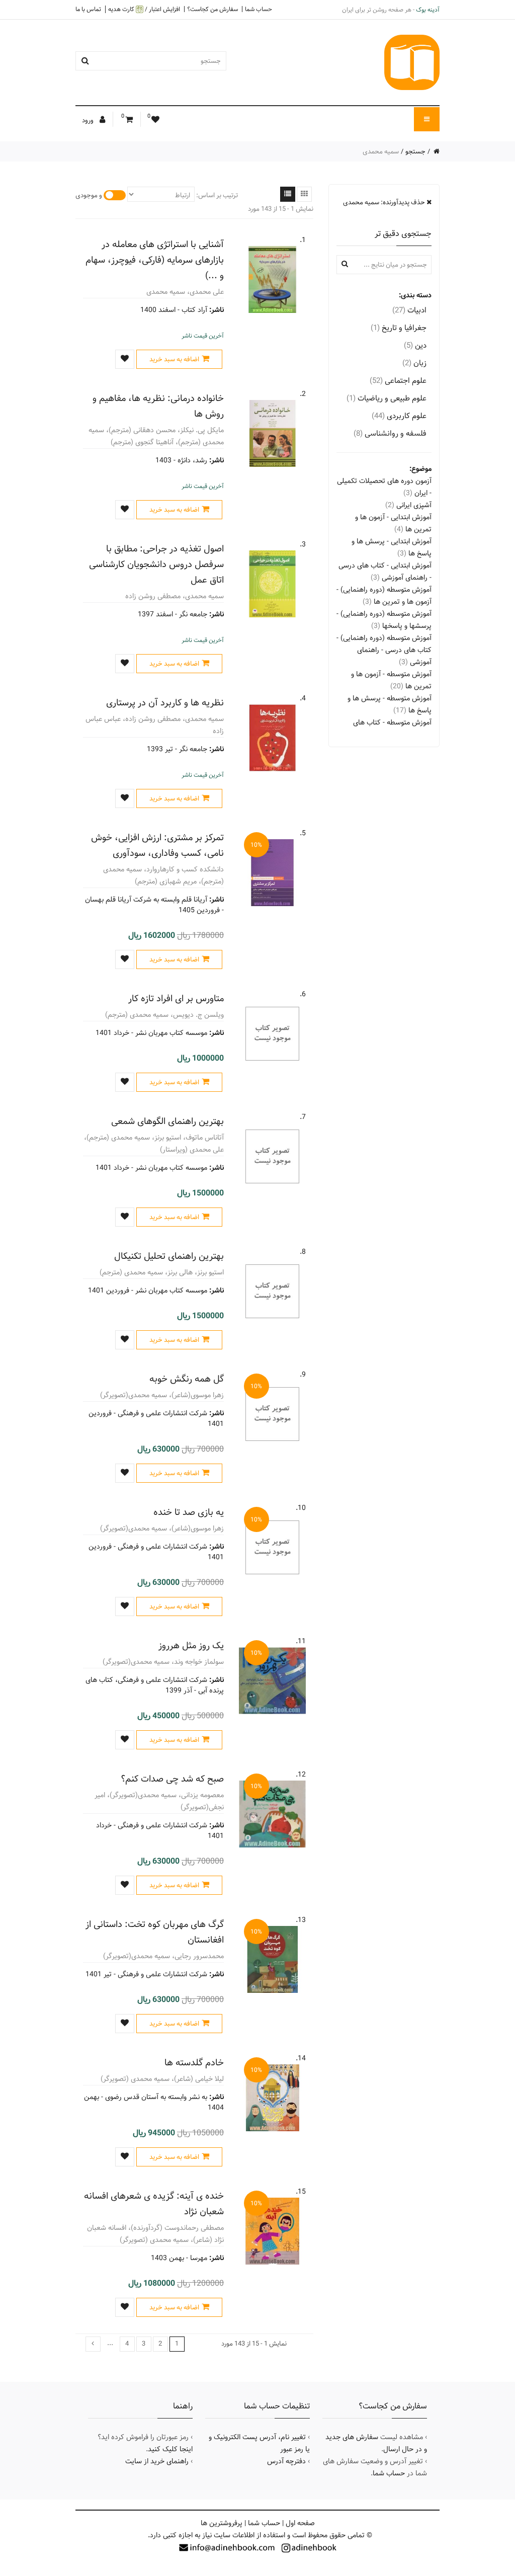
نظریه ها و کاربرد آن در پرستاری (165, 703)
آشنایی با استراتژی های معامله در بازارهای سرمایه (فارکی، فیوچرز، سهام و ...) (155, 260)
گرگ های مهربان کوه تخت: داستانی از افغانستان (155, 1932)
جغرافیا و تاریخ (399, 328)
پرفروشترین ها (222, 2523)
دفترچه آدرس (286, 2461)
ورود (89, 120)
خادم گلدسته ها (194, 2063)
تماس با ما (88, 9)
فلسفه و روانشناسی (390, 433)
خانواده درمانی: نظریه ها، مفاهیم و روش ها (158, 406)
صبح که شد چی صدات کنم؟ (172, 1779)
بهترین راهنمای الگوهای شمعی (167, 1121)
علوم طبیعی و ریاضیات (387, 398)
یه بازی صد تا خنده (189, 1512)
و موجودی (89, 195)
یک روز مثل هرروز (191, 1645)
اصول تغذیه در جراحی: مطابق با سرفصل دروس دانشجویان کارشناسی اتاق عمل (156, 564)
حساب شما (259, 9)
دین (415, 345)
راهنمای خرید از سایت (157, 2461)
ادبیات (409, 310)
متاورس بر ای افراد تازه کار (176, 998)
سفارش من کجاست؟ (212, 9)
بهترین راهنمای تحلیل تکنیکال (169, 1256)
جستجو (415, 151)
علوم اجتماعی (398, 381)
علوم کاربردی (399, 416)
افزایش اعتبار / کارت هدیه (144, 9)
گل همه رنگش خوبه (187, 1379)
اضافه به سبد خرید (174, 359)
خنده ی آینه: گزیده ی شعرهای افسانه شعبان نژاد (154, 2204)
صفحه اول (300, 2523)
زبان (414, 363)
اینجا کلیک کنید (170, 2449)
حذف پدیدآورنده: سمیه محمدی (385, 202)
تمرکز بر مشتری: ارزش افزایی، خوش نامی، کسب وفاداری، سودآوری (157, 845)
